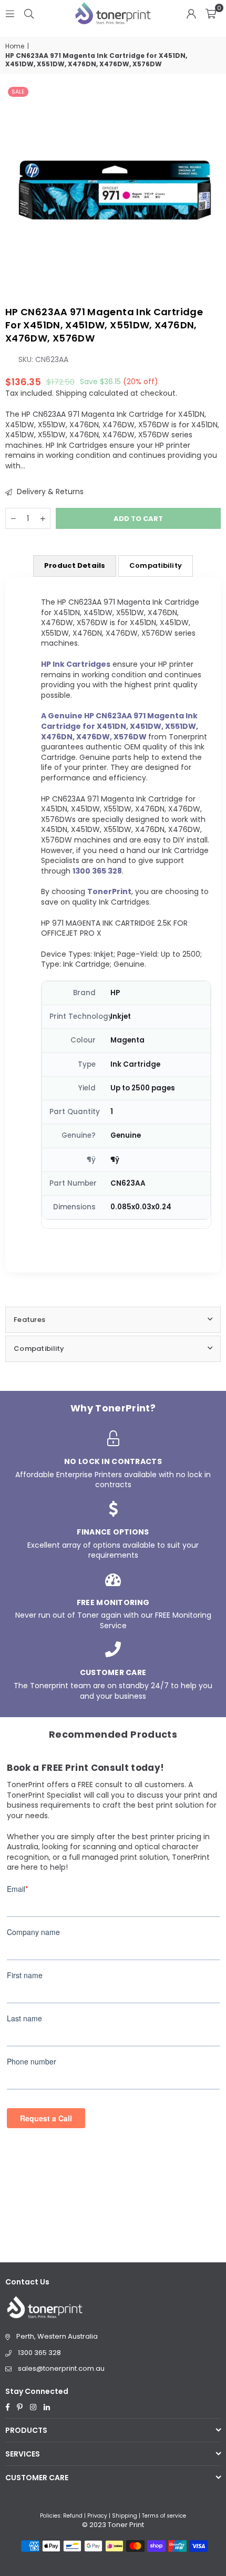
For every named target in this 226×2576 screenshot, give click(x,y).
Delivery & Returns (49, 492)
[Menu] (10, 13)
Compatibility (156, 565)
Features (29, 1320)
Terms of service (164, 2516)
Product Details (75, 565)
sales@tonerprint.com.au (61, 2368)
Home (15, 46)
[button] (211, 13)
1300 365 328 (39, 2353)
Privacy (97, 2516)
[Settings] (191, 13)
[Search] (29, 13)
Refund (73, 2516)
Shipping (71, 393)
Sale (18, 92)
